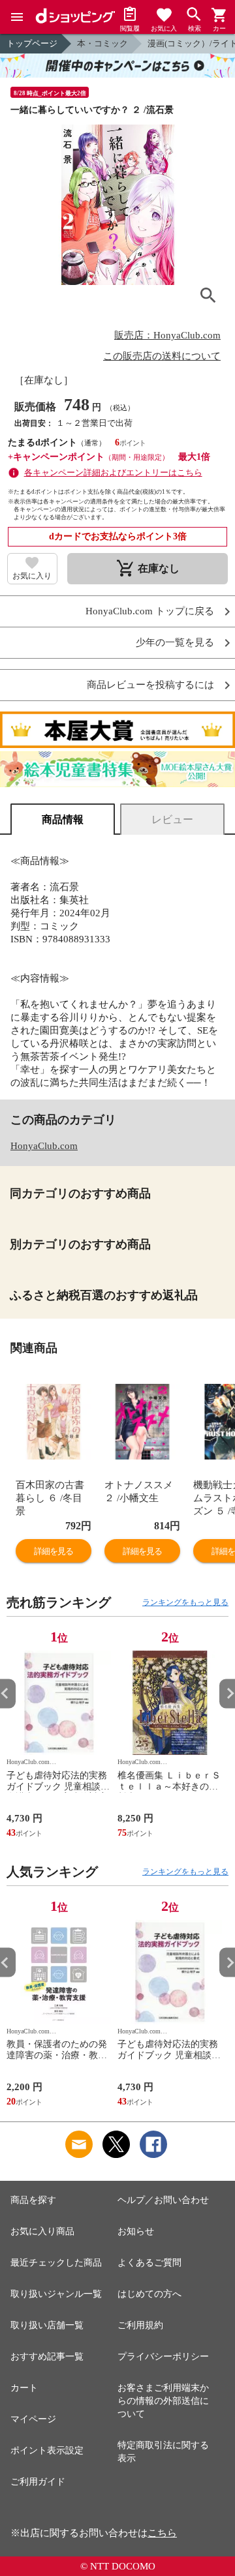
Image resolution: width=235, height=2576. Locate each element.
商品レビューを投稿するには (150, 685)
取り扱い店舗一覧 (47, 2325)
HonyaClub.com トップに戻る (150, 611)
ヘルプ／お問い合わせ (163, 2200)
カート (24, 2388)
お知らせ (136, 2231)
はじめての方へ (149, 2294)
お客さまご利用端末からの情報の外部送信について (163, 2401)
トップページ (32, 43)
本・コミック (102, 43)
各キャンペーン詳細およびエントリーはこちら (113, 472)
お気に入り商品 (42, 2231)
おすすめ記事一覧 (47, 2357)
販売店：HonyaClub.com (167, 335)
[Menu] (17, 17)
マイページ (33, 2419)
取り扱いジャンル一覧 (56, 2294)
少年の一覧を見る (175, 643)
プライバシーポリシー (163, 2357)
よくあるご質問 (149, 2263)
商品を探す (33, 2200)
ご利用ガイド (38, 2482)
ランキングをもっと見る (185, 1602)
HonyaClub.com (44, 1146)
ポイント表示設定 (47, 2450)
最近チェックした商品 (56, 2263)
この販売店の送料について (162, 356)
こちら (162, 2533)
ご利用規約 (140, 2325)
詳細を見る (54, 1551)
